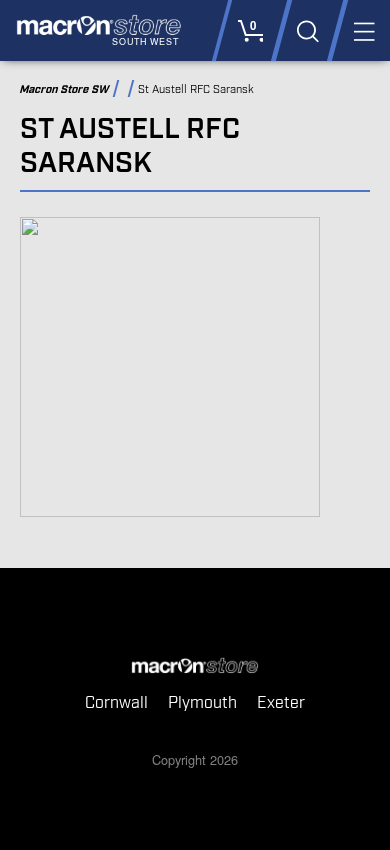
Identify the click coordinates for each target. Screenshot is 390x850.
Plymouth (202, 703)
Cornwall (116, 703)
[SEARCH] (306, 30)
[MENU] (362, 30)
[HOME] (195, 667)
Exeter (281, 703)
